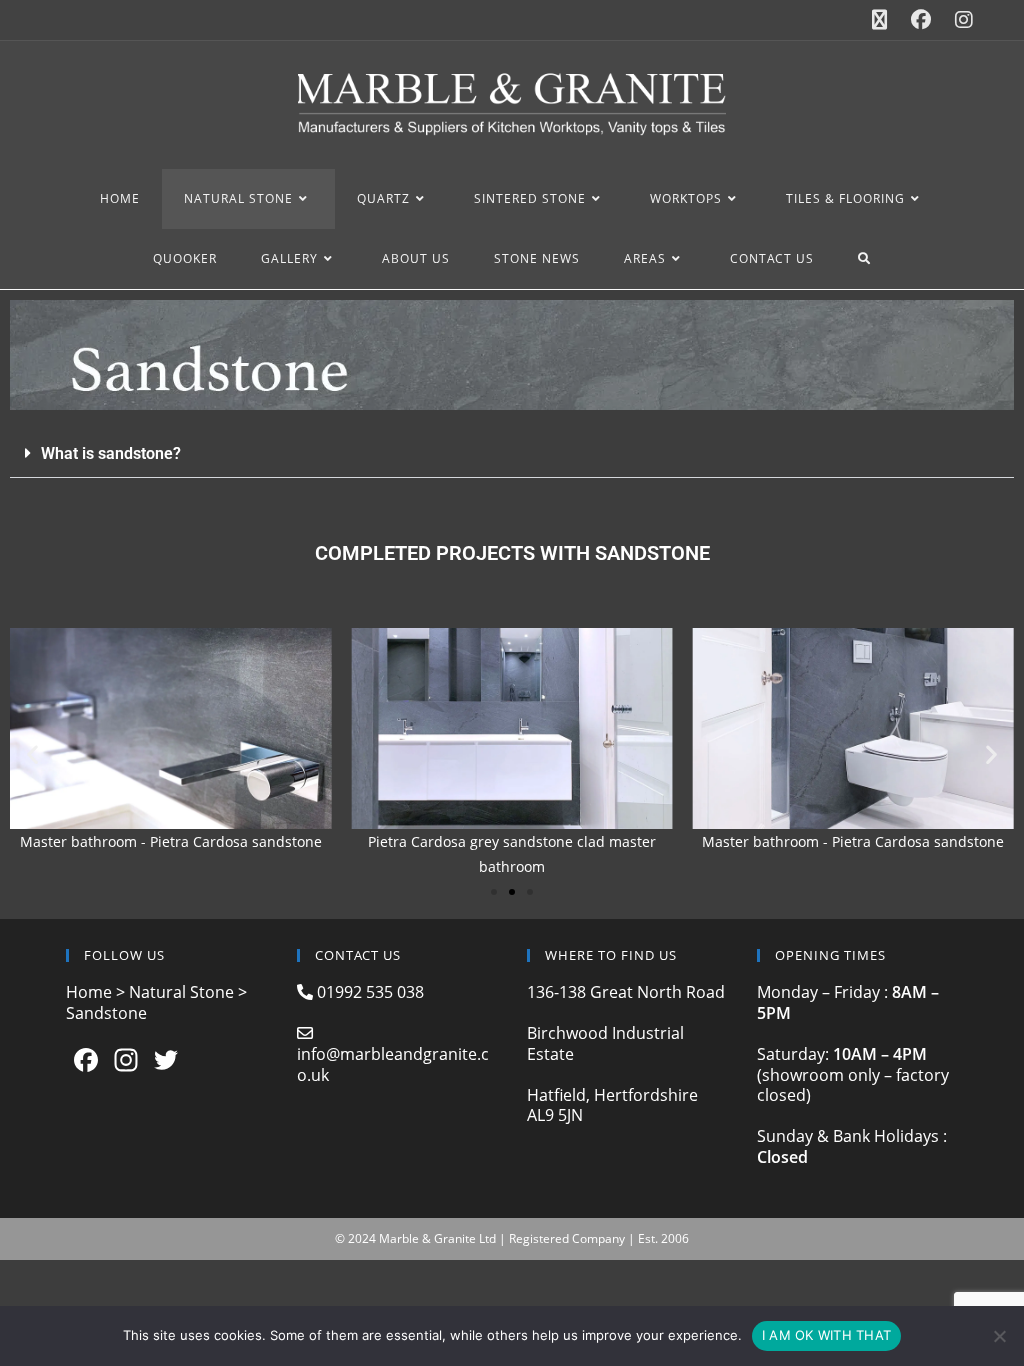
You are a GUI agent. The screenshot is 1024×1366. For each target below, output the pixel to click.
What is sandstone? (111, 453)
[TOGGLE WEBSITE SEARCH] (864, 259)
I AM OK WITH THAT (826, 1335)
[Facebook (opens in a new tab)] (921, 20)
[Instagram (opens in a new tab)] (958, 20)
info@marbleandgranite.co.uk (393, 1064)
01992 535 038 (368, 992)
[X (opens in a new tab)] (879, 20)
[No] (999, 1336)
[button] (512, 454)
